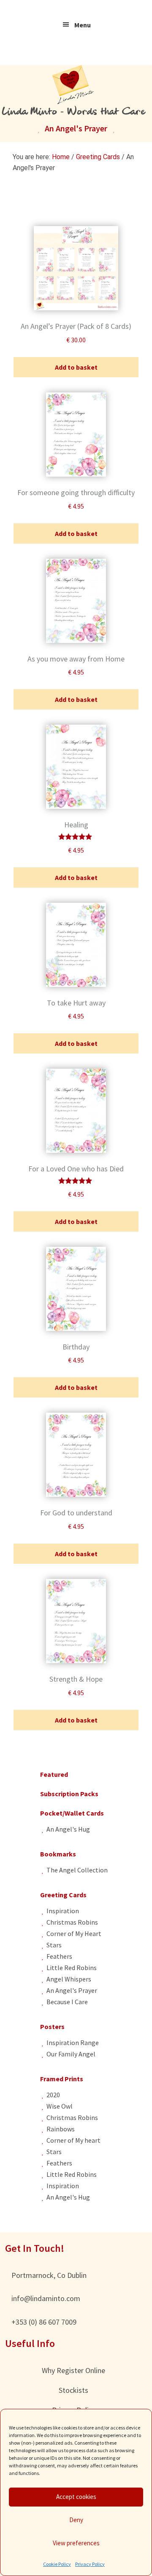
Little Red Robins (72, 1968)
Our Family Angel (71, 2054)
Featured (54, 1774)
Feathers (59, 1956)
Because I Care (67, 2002)
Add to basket (76, 367)
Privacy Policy (90, 2564)
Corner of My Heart (74, 1933)
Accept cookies (76, 2497)
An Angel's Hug (68, 1829)
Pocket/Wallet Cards (72, 1813)
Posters (52, 2027)
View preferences (76, 2543)
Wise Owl (60, 2106)
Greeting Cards (98, 157)
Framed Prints (62, 2079)
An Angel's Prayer (72, 1990)
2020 (53, 2095)
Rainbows (61, 2129)
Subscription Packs (69, 1794)
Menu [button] (83, 25)
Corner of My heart (73, 2140)
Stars (54, 1945)
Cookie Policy (57, 2564)
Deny (76, 2520)
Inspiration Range (73, 2043)
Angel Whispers (69, 1979)
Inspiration (63, 1911)
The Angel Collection (77, 1870)
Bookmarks (58, 1854)
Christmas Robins (72, 1922)
